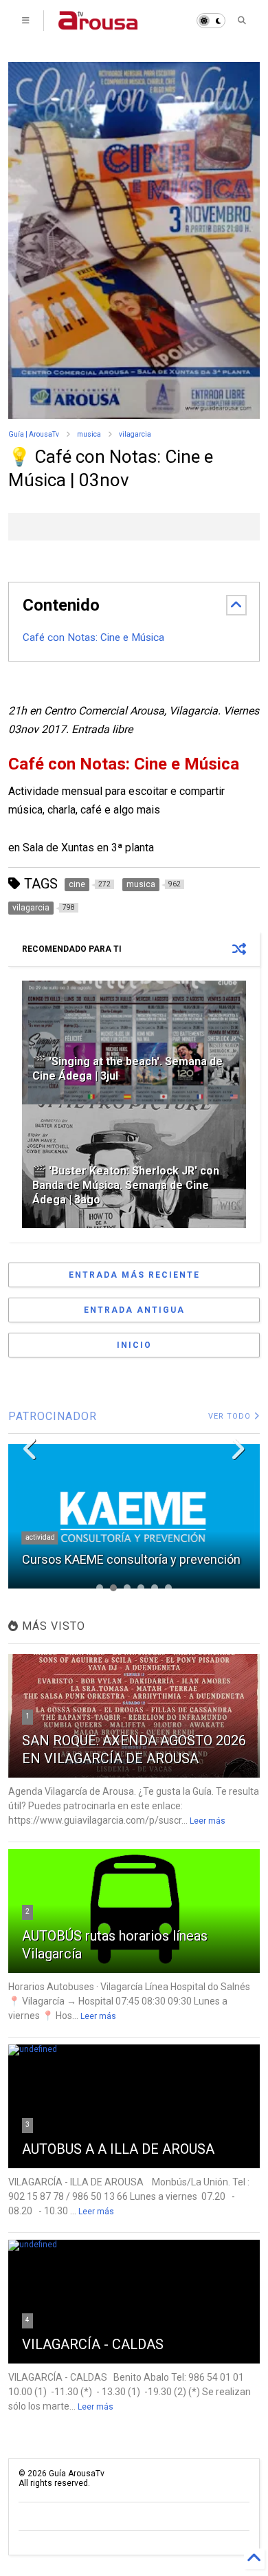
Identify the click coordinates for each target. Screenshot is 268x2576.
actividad (40, 1537)
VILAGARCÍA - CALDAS (93, 2344)
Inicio (134, 1345)
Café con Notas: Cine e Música (93, 637)
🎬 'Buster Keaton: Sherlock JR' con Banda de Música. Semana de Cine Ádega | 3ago (126, 1185)
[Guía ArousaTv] (98, 25)
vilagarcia (135, 434)
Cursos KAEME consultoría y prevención (131, 1559)
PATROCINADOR (53, 1416)
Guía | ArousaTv (34, 434)
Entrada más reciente (134, 1275)
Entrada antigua (134, 1310)
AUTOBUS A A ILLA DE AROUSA (118, 2149)
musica (89, 434)
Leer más (208, 1821)
